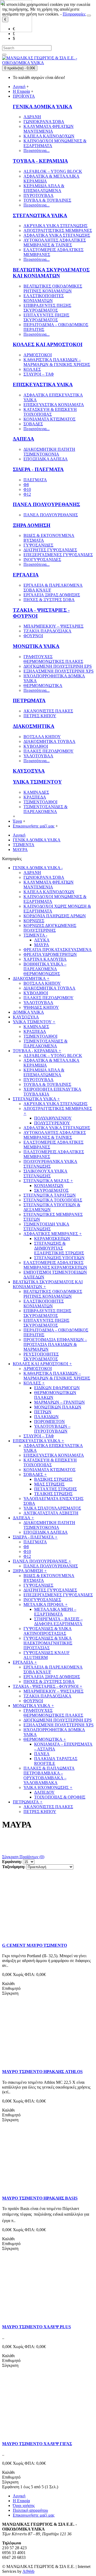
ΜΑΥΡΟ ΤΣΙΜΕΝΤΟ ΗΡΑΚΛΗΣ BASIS (40, 2198)
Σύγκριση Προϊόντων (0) (23, 1857)
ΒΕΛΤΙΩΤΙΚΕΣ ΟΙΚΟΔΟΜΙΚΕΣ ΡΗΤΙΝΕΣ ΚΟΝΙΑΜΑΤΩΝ (53, 289)
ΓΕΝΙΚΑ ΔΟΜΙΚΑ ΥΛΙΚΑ (43, 107)
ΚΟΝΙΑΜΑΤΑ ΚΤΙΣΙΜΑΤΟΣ (49, 419)
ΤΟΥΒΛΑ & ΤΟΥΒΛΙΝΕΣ (47, 200)
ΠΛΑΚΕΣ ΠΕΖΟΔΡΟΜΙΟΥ (49, 751)
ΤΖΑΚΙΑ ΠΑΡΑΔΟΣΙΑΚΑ (47, 631)
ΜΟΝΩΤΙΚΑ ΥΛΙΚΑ (36, 646)
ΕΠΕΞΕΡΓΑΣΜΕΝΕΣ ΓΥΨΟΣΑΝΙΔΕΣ (58, 555)
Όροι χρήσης (24, 2506)
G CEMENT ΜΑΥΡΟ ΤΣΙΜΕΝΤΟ (35, 1945)
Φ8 (26, 485)
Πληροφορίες (74, 14)
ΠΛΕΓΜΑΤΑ (35, 480)
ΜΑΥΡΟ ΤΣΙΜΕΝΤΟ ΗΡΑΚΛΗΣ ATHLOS (42, 2072)
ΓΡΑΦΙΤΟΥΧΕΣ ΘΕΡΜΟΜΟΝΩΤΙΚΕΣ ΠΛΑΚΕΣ (53, 659)
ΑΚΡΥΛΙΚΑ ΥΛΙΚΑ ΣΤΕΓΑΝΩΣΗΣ (55, 226)
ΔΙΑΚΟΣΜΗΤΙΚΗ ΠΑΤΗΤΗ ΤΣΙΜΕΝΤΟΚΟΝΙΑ (49, 452)
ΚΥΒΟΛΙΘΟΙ (36, 746)
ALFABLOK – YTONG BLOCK (53, 171)
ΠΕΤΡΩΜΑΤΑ (29, 701)
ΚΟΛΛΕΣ (32, 369)
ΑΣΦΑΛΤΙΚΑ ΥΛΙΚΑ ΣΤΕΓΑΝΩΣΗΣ (57, 235)
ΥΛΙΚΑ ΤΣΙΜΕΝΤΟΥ (37, 782)
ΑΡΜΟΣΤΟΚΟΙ (38, 355)
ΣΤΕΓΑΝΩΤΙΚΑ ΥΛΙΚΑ (40, 215)
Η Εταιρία (21, 2501)
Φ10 (27, 489)
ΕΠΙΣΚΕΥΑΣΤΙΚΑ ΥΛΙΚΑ (43, 385)
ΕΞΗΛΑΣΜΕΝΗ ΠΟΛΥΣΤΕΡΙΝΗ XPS (59, 671)
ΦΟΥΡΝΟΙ (33, 636)
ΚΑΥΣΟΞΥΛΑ (29, 771)
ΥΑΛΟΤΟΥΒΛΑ (38, 756)
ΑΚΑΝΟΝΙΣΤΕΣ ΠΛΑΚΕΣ (48, 711)
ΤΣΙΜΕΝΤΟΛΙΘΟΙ (40, 802)
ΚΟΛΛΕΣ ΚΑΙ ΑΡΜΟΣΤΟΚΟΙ (48, 344)
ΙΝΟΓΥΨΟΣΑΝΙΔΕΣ (42, 560)
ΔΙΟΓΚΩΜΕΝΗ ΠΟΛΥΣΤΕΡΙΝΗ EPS (58, 666)
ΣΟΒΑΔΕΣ (33, 424)
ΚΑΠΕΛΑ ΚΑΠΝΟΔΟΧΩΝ (49, 136)
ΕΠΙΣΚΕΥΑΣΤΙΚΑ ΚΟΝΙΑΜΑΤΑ (54, 405)
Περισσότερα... (37, 150)
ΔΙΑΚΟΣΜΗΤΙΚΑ (34, 726)
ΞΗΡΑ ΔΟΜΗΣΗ (32, 525)
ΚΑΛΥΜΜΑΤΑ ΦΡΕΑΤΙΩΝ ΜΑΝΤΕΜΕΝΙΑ (49, 129)
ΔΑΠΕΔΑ (23, 439)
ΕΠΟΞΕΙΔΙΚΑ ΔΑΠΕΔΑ (46, 459)
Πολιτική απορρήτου (30, 2510)
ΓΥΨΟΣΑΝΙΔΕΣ (38, 545)
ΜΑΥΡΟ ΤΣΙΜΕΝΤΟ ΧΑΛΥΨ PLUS (37, 2327)
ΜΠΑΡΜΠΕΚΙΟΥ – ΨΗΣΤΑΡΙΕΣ (53, 626)
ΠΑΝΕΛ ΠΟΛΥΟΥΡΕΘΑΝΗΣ (46, 504)
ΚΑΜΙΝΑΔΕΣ (36, 792)
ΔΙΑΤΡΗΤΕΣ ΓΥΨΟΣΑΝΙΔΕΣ (50, 550)
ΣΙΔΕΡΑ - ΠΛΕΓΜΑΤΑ (38, 469)
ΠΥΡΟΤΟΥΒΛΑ (39, 195)
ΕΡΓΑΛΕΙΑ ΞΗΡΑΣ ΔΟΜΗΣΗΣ (52, 595)
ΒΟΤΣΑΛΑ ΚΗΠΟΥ (42, 737)
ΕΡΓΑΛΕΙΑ (26, 575)
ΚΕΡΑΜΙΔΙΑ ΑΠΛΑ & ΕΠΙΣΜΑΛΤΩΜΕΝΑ (44, 188)
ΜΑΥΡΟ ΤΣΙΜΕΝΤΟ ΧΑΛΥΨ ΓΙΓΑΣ (37, 2444)
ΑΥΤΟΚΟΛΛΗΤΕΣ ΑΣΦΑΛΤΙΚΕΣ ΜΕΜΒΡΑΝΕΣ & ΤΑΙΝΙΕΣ (55, 243)
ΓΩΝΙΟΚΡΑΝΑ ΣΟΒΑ (44, 122)
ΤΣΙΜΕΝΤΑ (24, 845)
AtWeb (28, 2571)
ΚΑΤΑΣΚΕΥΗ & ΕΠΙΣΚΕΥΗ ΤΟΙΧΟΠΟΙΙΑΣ (50, 412)
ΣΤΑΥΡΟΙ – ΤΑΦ (39, 374)
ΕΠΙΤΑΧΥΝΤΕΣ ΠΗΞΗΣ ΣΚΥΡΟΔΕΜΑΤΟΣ (46, 317)
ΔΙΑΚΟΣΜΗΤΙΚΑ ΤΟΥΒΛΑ (49, 741)
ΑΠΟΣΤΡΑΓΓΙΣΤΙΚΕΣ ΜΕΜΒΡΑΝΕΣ (58, 230)
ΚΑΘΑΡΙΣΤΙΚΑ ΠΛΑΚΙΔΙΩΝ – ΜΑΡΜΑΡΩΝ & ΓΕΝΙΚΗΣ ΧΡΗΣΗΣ (57, 362)
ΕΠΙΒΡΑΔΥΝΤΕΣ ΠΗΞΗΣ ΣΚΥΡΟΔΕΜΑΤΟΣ (47, 308)
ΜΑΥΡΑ (20, 850)
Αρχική (19, 835)
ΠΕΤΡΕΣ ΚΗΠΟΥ (40, 716)
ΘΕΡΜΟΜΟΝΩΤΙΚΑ (43, 686)
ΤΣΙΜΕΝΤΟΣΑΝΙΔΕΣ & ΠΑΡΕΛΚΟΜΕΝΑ (45, 809)
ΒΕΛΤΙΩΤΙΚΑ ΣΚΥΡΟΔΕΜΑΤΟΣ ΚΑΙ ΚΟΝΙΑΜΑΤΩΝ (51, 273)
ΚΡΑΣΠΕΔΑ (35, 797)
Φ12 (27, 494)
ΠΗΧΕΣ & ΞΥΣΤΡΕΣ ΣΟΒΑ (49, 600)
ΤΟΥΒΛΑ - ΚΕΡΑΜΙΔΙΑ (40, 161)
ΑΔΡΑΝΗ (32, 117)
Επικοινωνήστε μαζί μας (34, 2515)
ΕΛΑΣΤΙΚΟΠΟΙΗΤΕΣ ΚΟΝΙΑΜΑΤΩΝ (44, 298)
